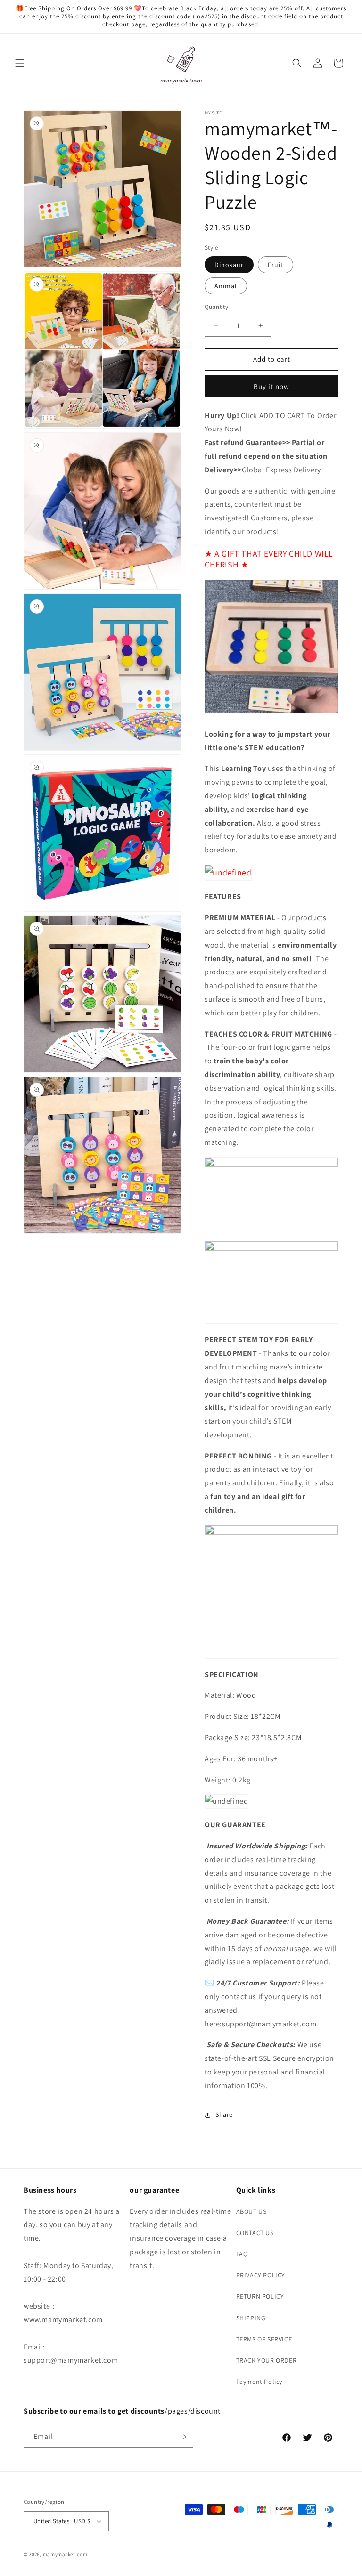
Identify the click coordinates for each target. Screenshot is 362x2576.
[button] (20, 63)
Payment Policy (259, 2382)
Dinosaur (229, 265)
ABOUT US (251, 2211)
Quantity (216, 307)
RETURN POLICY (260, 2296)
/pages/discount (193, 2411)
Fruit (276, 265)
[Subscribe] (182, 2437)
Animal (226, 286)
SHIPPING (251, 2318)
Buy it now (271, 386)
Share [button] (224, 2114)
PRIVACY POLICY (261, 2275)
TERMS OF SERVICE (264, 2339)
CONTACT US (255, 2233)
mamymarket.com (65, 2554)
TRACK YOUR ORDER (267, 2360)
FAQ (242, 2254)
